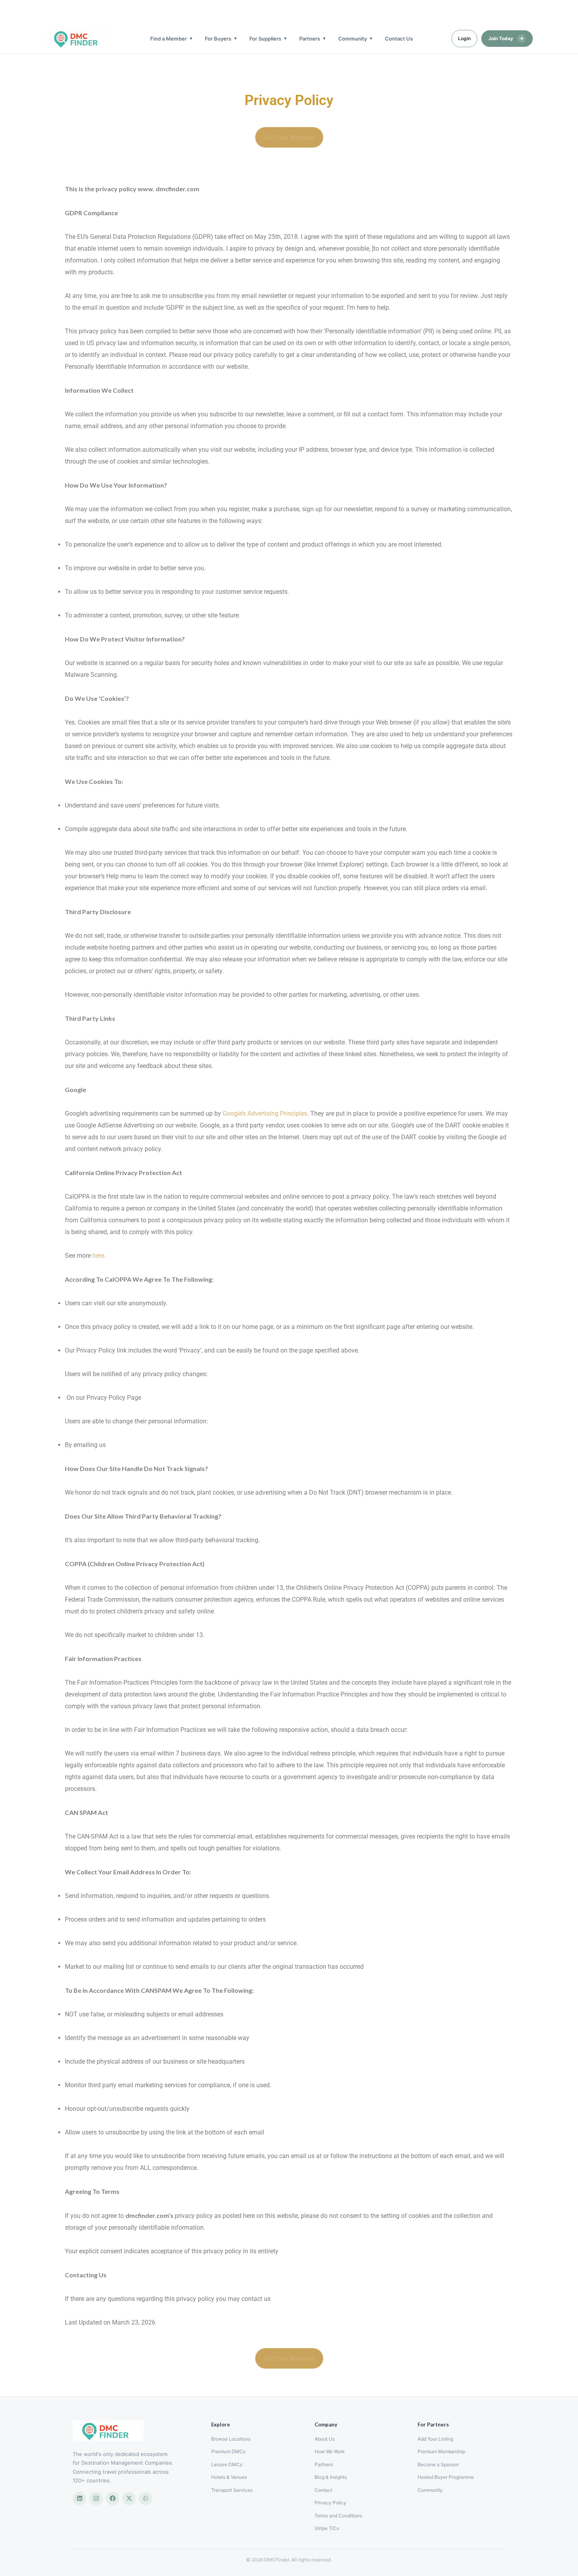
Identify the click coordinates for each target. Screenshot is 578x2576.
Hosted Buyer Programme (446, 2477)
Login (464, 38)
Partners (310, 39)
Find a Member (168, 39)
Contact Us (399, 39)
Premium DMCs (228, 2451)
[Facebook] (112, 2498)
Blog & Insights (331, 2477)
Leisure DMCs (227, 2464)
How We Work (330, 2451)
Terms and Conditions (338, 2516)
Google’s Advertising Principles (265, 1113)
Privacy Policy (330, 2503)
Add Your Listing (435, 2439)
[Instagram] (96, 2498)
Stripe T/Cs (327, 2528)
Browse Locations (231, 2439)
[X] (129, 2498)
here (98, 1256)
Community (353, 39)
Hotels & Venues (229, 2477)
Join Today (506, 38)
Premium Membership (441, 2451)
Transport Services (232, 2490)
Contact (323, 2490)
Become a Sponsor (438, 2464)
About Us (325, 2439)
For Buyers (218, 39)
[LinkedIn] (79, 2498)
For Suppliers (265, 39)
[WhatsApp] (145, 2498)
